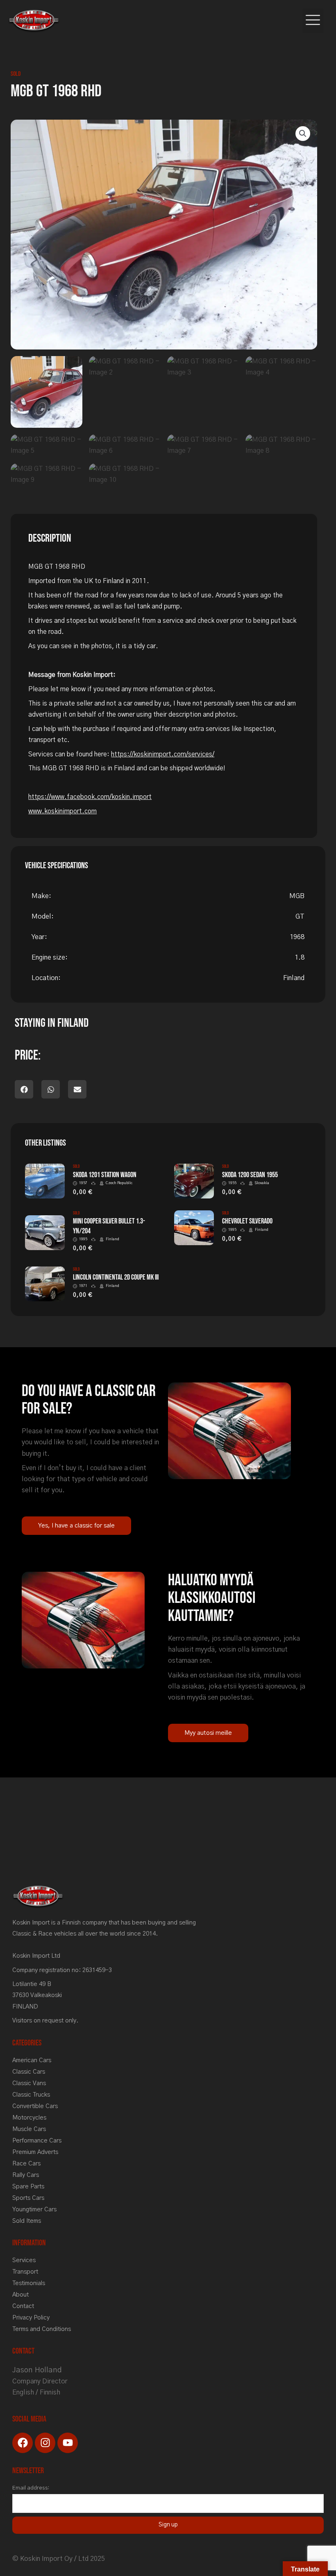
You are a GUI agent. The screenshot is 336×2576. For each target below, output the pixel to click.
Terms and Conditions (42, 2329)
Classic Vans (29, 2083)
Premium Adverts (35, 2152)
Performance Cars (37, 2141)
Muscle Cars (29, 2129)
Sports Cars (28, 2198)
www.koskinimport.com (62, 811)
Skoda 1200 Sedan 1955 (250, 1175)
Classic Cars (29, 2072)
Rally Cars (26, 2175)
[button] (313, 21)
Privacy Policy (31, 2318)
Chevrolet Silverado (247, 1221)
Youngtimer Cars (34, 2209)
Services (24, 2260)
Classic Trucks (31, 2095)
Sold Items (27, 2221)
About (20, 2295)
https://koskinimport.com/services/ (163, 755)
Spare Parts (28, 2187)
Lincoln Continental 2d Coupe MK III (116, 1277)
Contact (23, 2306)
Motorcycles (29, 2118)
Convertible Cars (35, 2106)
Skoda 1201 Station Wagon (105, 1175)
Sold (16, 74)
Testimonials (29, 2283)
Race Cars (26, 2164)
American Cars (32, 2060)
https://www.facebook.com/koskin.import (90, 797)
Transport (25, 2272)
